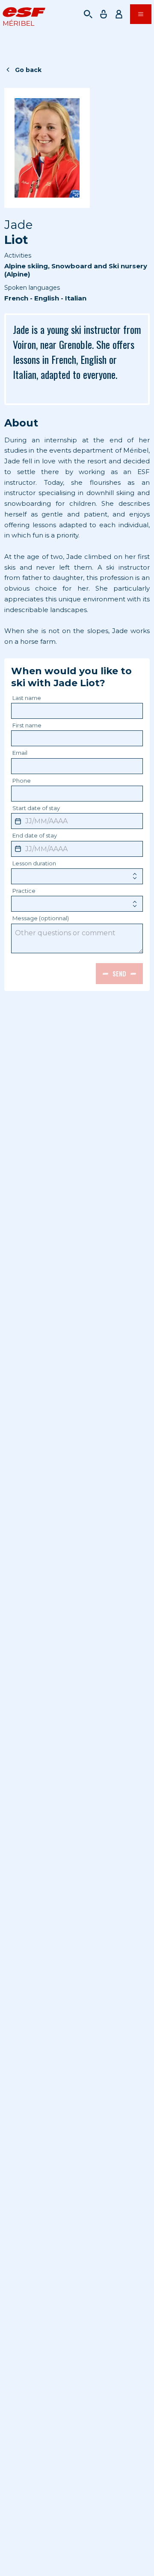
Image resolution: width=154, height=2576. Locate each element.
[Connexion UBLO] (9, 2570)
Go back (28, 70)
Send (119, 973)
